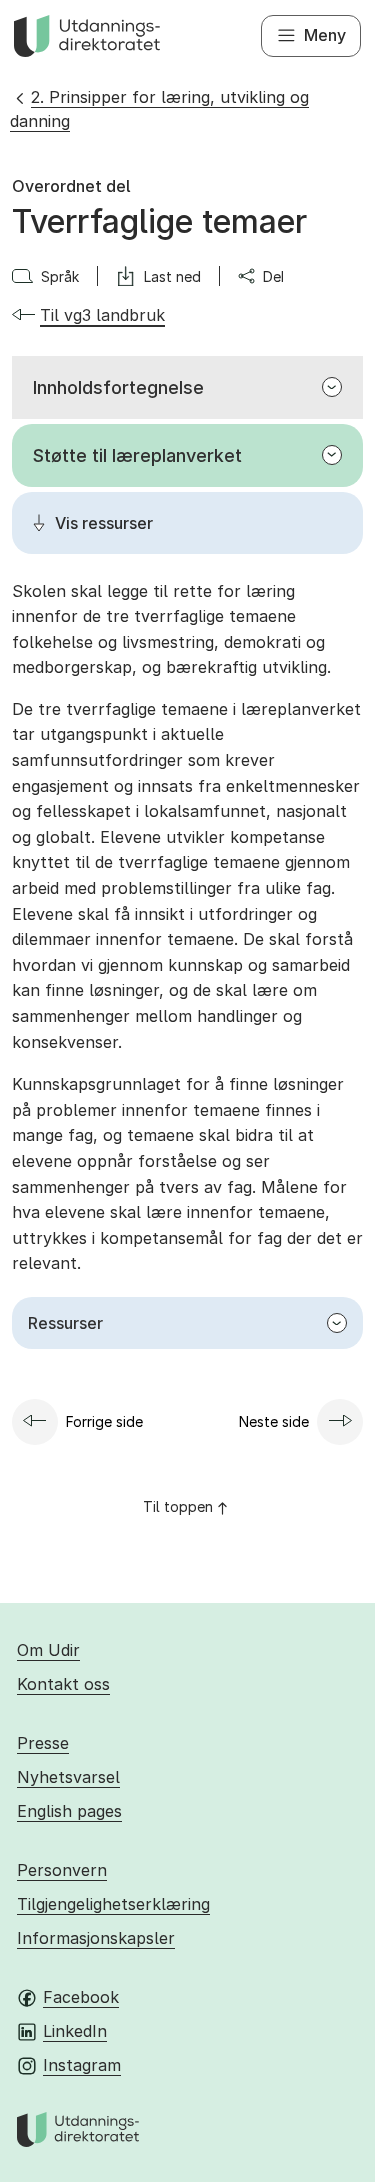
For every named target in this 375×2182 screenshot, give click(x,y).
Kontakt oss (63, 1684)
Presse (43, 1743)
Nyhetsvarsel (68, 1777)
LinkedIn (75, 2031)
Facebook (81, 1997)
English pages (69, 1811)
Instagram (82, 2065)
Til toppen (178, 1506)
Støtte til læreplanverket (137, 455)
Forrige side (104, 1421)
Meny (325, 35)
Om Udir (48, 1650)
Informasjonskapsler (96, 1938)
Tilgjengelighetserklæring (113, 1904)
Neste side (274, 1421)
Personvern (62, 1870)
